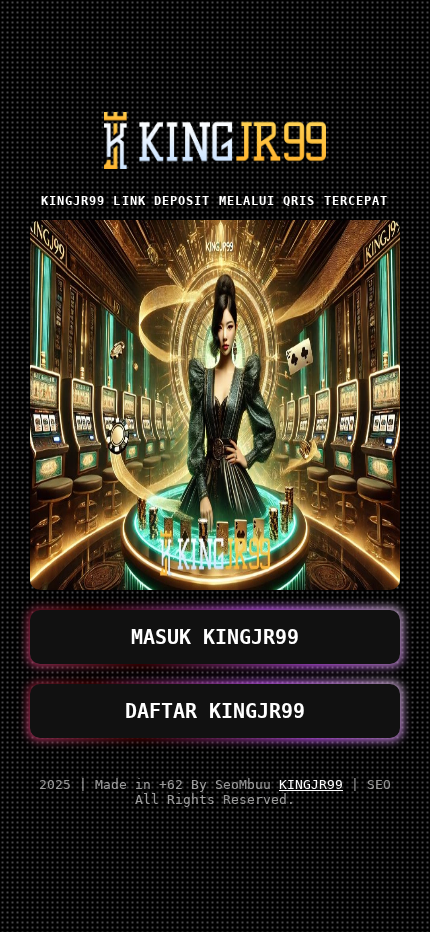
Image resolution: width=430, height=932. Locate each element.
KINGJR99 (311, 784)
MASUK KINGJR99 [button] (215, 637)
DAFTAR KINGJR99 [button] (215, 711)
